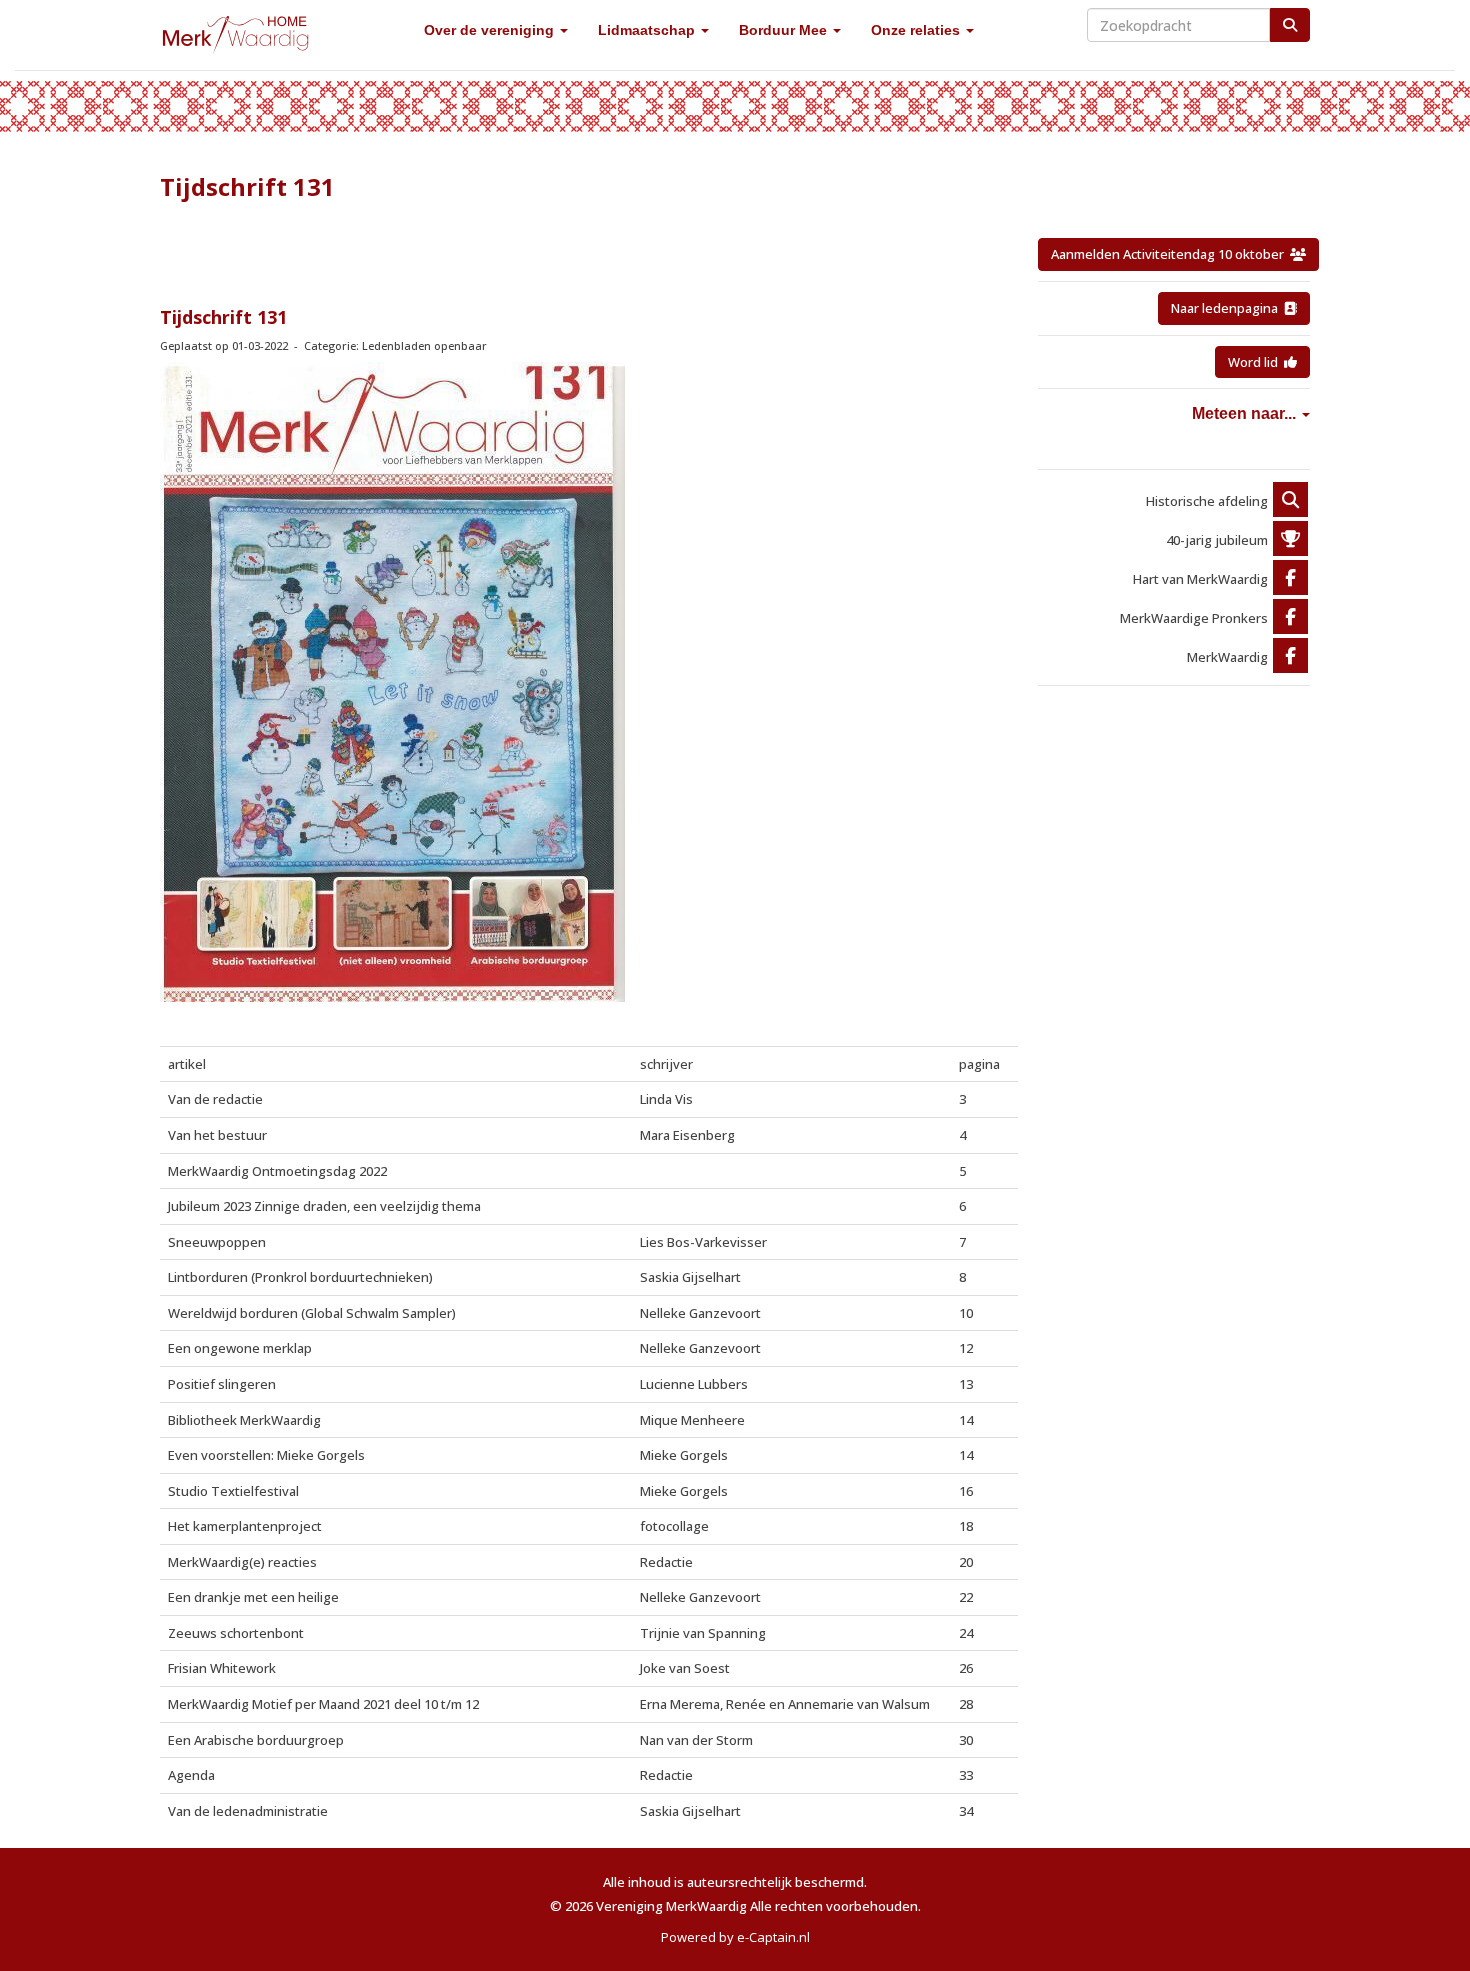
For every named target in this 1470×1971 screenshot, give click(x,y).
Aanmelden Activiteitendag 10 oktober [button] (1170, 254)
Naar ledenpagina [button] (1227, 308)
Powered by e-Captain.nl (735, 1937)
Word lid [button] (1256, 362)
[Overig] (1290, 501)
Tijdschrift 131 (223, 317)
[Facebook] (1290, 579)
